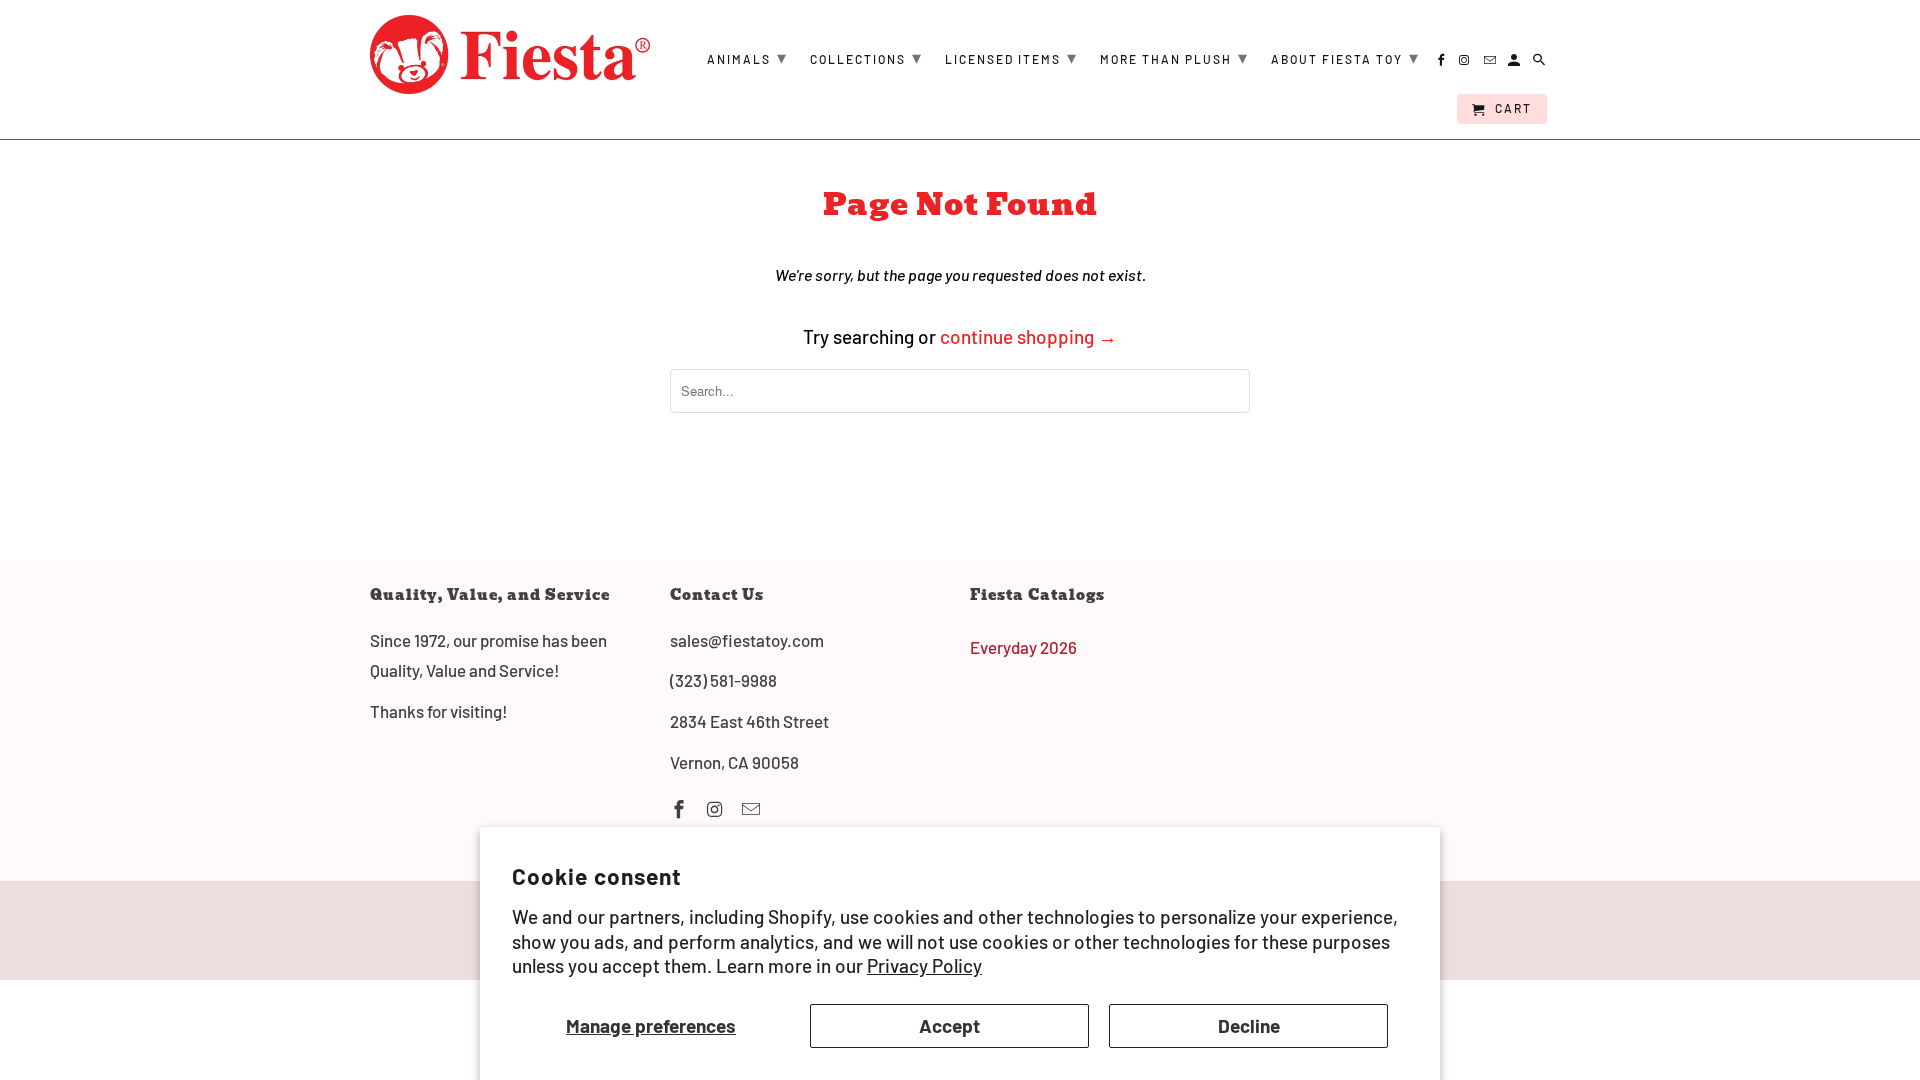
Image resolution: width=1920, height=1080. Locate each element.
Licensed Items (1011, 57)
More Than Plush (1174, 57)
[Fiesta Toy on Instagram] (717, 809)
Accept (949, 1025)
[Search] (1540, 63)
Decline (1249, 1025)
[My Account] (1515, 63)
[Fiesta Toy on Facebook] (681, 809)
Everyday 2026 (1023, 647)
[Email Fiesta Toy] (753, 809)
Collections (866, 57)
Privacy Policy (924, 965)
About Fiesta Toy (1345, 57)
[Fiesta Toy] (510, 54)
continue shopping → (1028, 336)
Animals (747, 57)
